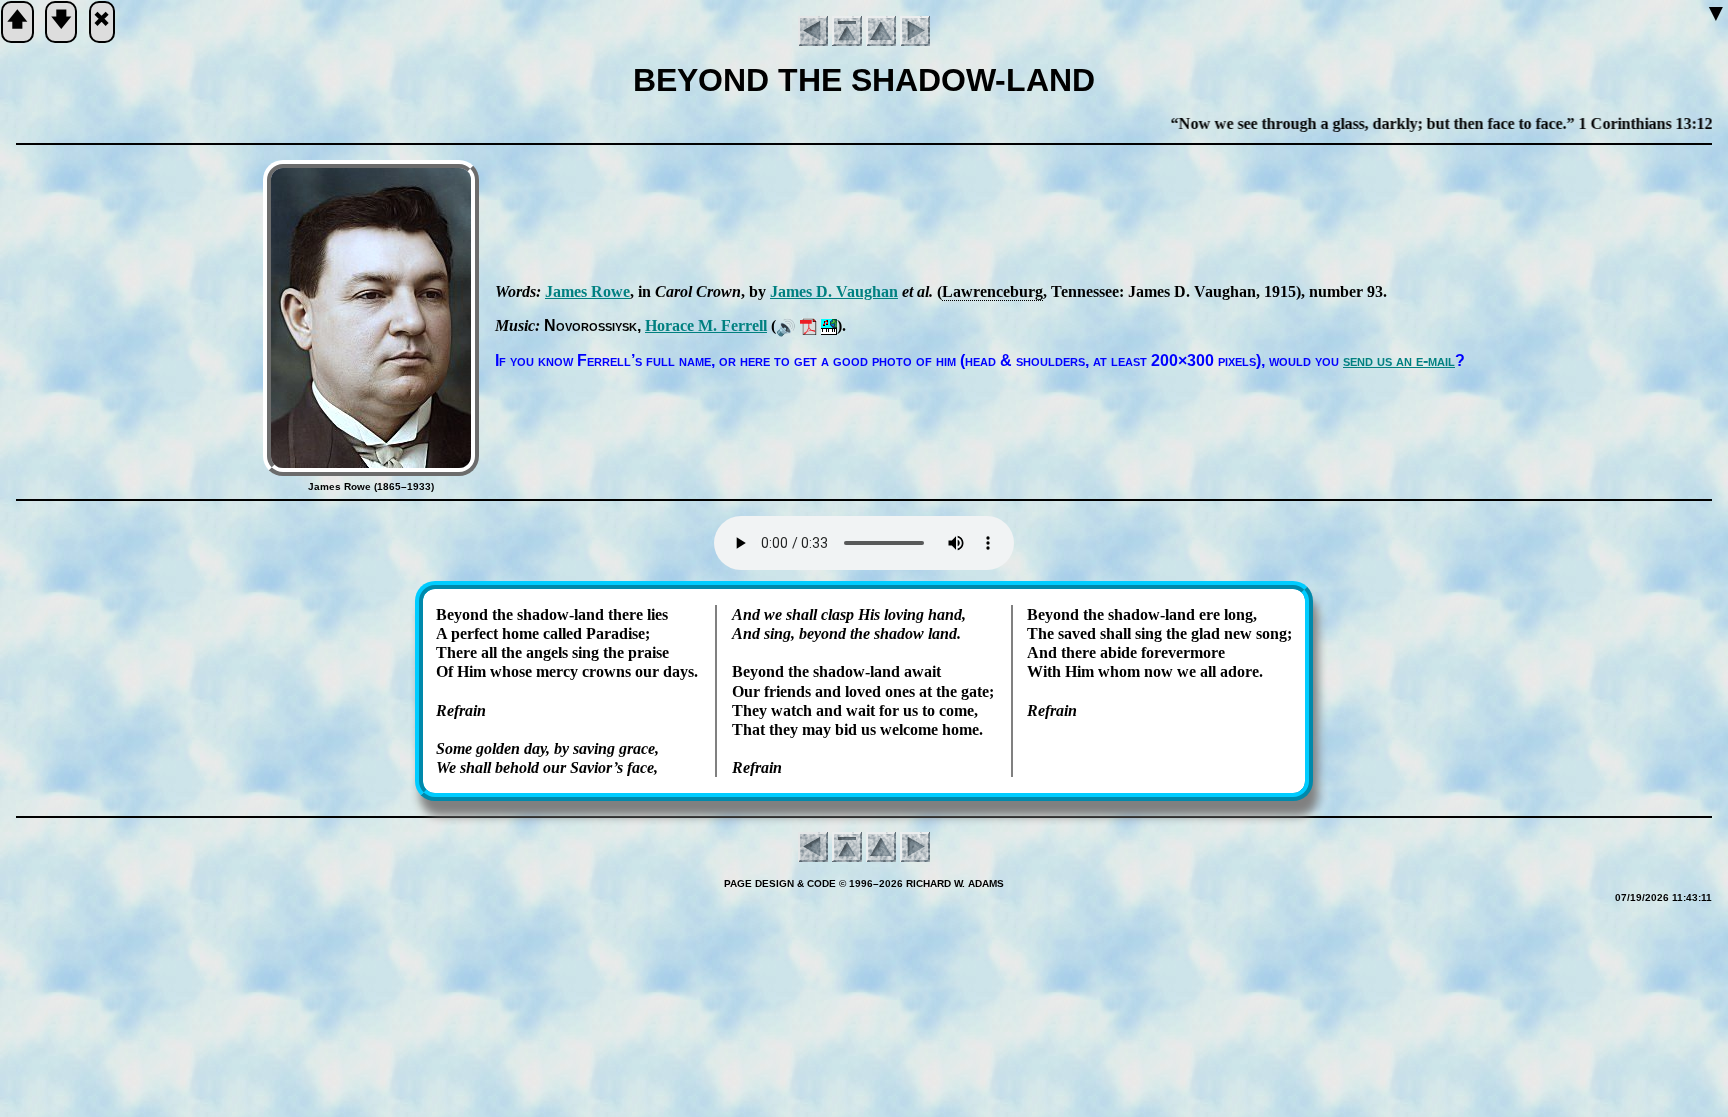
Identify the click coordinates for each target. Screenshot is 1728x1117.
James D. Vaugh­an (834, 291)
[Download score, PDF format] (808, 325)
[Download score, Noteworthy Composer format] (829, 325)
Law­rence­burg (992, 291)
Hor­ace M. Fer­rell (706, 325)
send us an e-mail (1399, 360)
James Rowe (587, 291)
